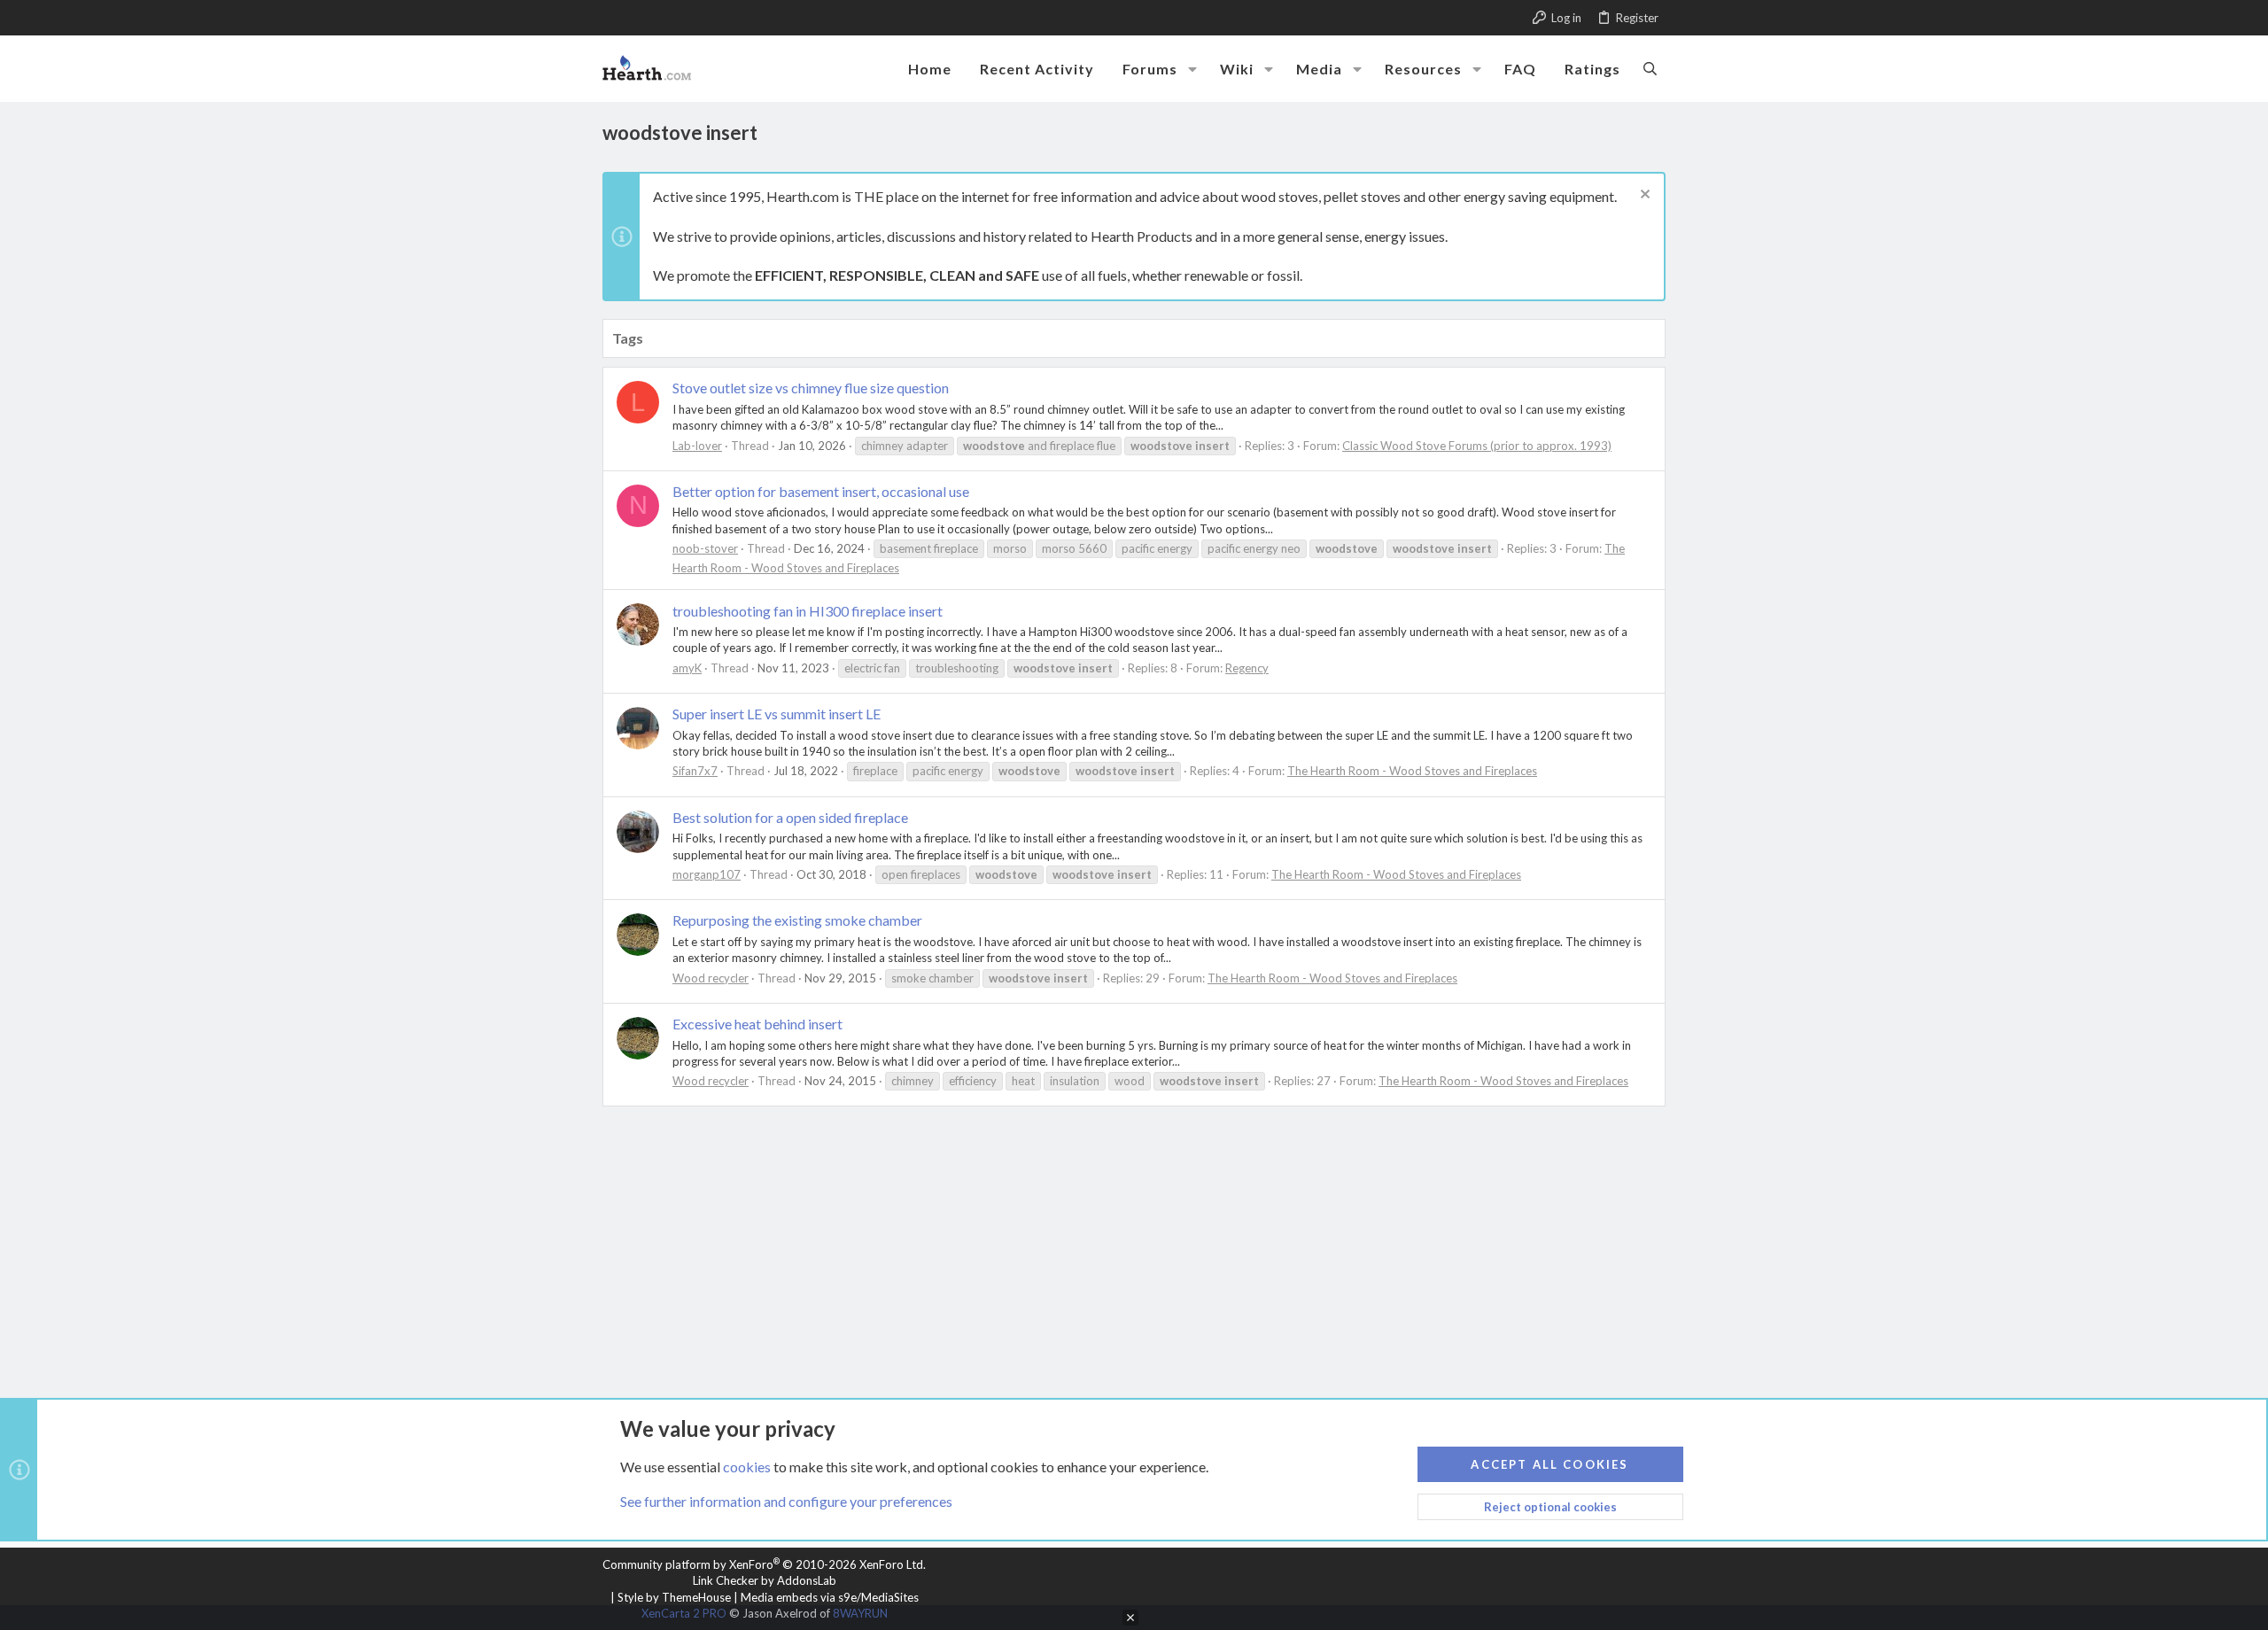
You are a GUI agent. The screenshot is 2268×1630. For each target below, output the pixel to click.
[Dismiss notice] (1643, 196)
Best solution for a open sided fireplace (790, 817)
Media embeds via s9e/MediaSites (830, 1597)
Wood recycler (711, 978)
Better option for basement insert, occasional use (821, 491)
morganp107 (707, 874)
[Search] (1650, 68)
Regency (1247, 668)
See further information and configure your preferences (786, 1501)
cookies (747, 1467)
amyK (687, 668)
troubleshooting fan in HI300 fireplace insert (808, 611)
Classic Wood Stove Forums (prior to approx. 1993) (1477, 446)
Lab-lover (697, 446)
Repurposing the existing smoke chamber (797, 920)
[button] (1192, 69)
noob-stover (705, 548)
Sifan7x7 (695, 771)
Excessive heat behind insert (757, 1024)
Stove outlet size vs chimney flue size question (811, 388)
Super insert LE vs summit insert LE (777, 714)
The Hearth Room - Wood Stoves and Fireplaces (1412, 771)
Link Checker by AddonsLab (765, 1580)
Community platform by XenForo (764, 1564)
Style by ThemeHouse (674, 1597)
